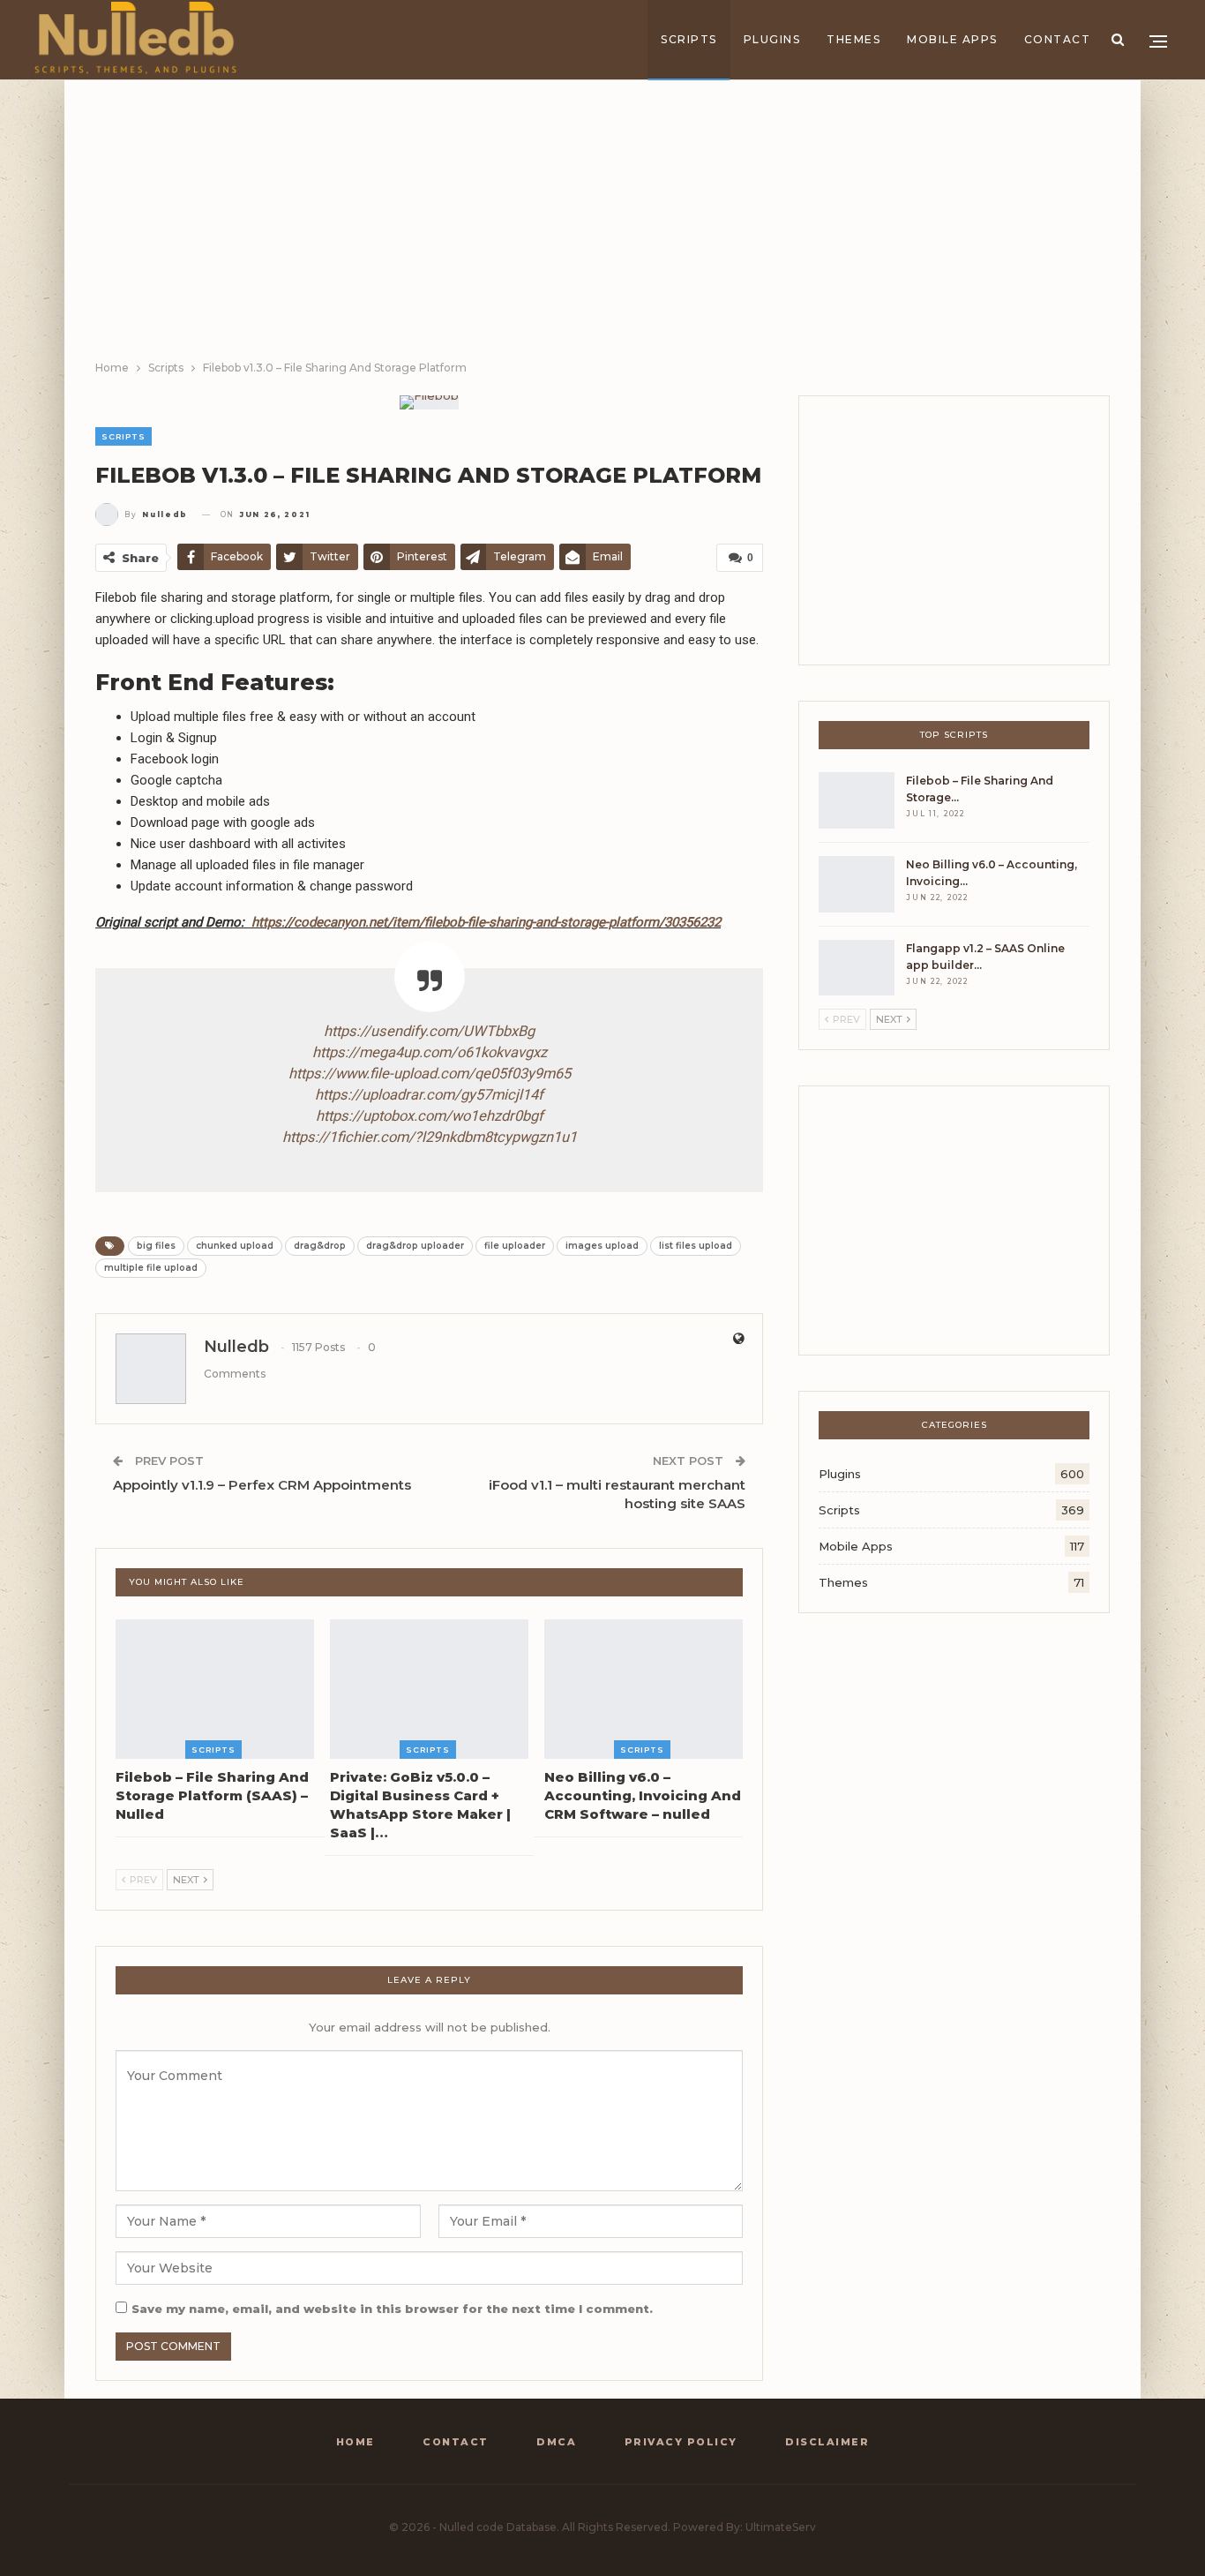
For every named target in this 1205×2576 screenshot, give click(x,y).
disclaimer (827, 2442)
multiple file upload (151, 1268)
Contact (1058, 39)
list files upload (696, 1246)
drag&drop (320, 1246)
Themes (853, 39)
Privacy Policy (681, 2442)
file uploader (515, 1246)
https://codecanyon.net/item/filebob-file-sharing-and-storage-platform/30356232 (486, 922)
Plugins (772, 39)
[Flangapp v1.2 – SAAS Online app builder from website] (857, 968)
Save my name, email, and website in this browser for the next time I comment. (392, 2309)
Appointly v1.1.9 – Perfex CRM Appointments (262, 1485)
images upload (602, 1246)
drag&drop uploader (415, 1246)
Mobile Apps (952, 39)
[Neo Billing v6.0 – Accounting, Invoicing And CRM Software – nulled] (644, 1689)
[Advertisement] (602, 226)
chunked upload (235, 1246)
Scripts (689, 39)
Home (356, 2442)
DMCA (556, 2442)
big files (156, 1246)
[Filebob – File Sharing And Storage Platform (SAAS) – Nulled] (215, 1689)
